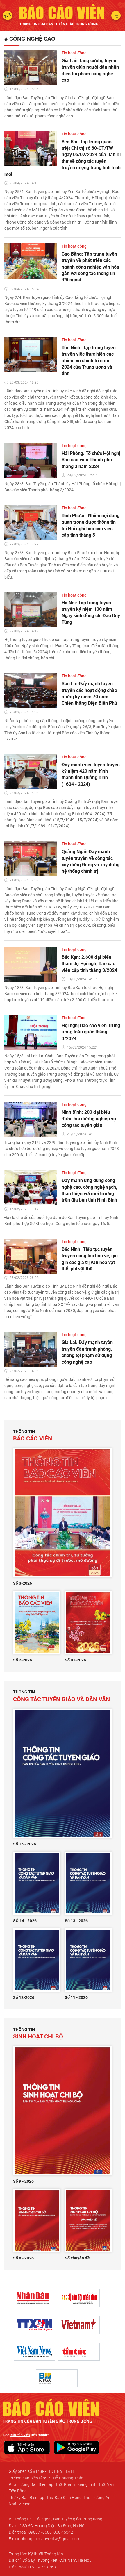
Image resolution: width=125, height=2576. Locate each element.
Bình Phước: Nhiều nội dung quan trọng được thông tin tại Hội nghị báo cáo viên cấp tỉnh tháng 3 (91, 525)
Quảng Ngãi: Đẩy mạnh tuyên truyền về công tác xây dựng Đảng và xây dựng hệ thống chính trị (91, 861)
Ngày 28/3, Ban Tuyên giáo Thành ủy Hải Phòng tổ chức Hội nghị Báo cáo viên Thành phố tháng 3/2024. (63, 487)
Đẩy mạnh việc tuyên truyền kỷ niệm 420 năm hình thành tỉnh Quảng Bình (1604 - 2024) (91, 774)
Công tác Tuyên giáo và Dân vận (61, 1696)
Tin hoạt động (74, 53)
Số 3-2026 (23, 1583)
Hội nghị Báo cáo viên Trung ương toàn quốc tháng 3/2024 (91, 1032)
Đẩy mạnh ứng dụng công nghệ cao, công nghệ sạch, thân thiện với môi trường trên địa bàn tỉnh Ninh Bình (89, 1190)
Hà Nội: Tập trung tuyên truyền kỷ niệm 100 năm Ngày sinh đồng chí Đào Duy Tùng (91, 613)
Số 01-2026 (75, 1660)
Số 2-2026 (23, 1660)
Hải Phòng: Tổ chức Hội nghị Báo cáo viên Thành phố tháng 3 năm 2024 (91, 460)
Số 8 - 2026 (23, 2258)
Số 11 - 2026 (76, 1997)
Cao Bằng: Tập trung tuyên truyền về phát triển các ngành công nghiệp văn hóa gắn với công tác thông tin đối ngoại (90, 267)
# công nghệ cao (30, 39)
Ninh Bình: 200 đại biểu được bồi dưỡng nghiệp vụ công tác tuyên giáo (89, 1119)
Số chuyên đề (77, 2258)
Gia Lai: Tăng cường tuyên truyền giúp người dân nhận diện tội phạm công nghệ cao (90, 70)
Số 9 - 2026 (23, 2181)
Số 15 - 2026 (25, 1844)
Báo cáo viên (33, 1436)
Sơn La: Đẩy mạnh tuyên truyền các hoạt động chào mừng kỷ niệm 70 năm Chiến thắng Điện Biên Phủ (89, 693)
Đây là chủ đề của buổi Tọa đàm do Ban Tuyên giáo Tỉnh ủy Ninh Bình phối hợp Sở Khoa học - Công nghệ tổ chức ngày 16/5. (61, 1221)
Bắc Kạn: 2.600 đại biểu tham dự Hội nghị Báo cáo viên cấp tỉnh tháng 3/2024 (89, 964)
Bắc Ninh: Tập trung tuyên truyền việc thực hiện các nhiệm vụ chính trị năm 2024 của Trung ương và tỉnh (89, 361)
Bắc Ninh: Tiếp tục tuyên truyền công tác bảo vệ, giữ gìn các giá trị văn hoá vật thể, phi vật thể (90, 1259)
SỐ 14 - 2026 (25, 1921)
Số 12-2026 (24, 1997)
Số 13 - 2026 (76, 1921)
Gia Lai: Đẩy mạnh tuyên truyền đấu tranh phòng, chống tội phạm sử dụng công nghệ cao (87, 1352)
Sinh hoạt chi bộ (38, 2034)
